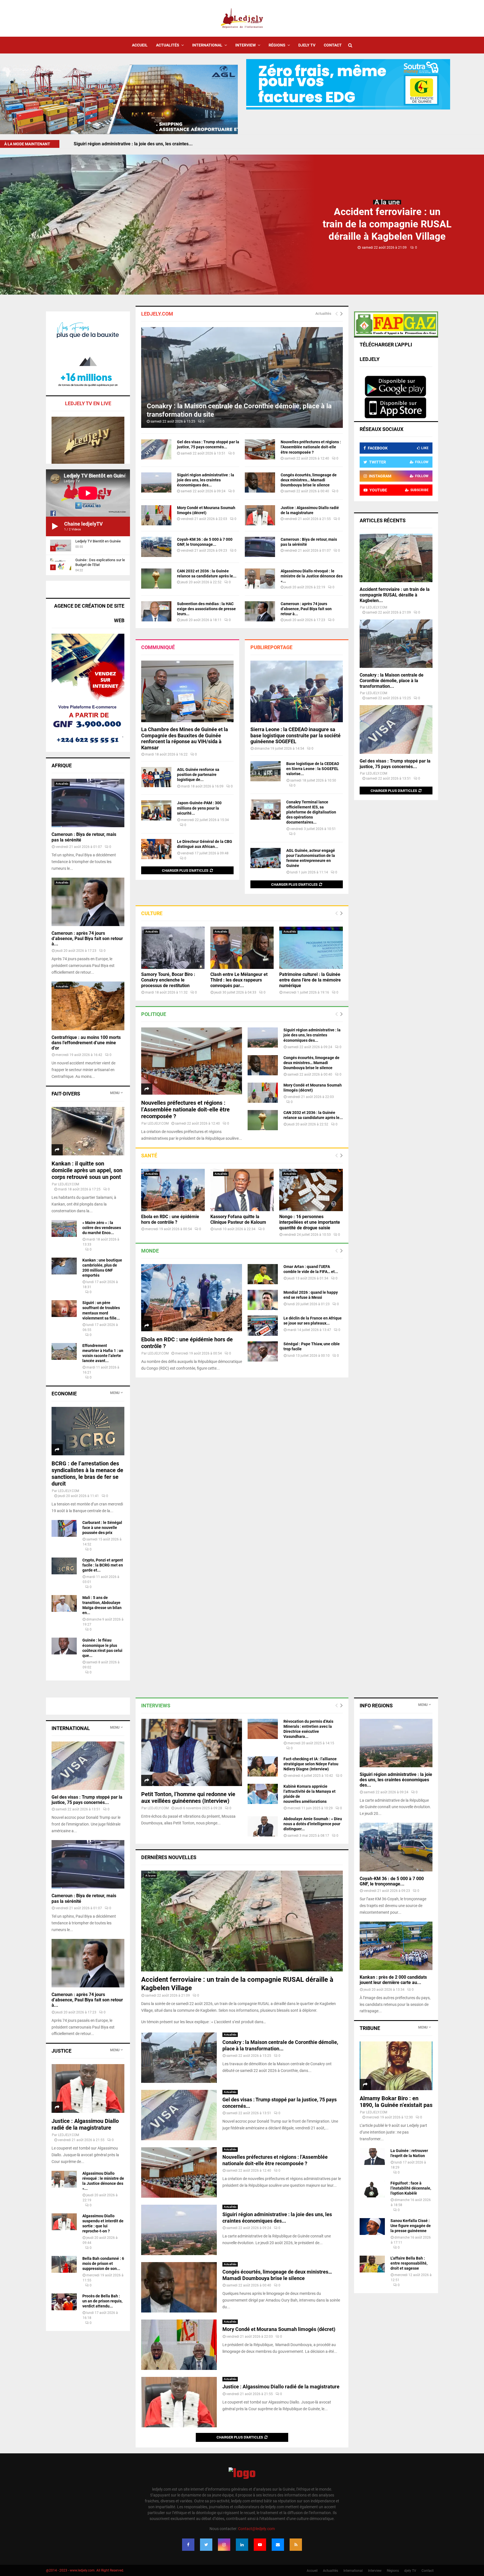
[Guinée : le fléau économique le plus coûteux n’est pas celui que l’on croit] (64, 1646)
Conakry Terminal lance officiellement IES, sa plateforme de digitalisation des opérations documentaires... (311, 812)
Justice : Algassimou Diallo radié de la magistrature (281, 2387)
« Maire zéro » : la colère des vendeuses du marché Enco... (102, 1228)
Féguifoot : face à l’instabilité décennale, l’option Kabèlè (411, 2188)
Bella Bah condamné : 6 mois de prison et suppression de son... (103, 2263)
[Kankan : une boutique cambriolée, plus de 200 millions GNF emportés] (64, 1266)
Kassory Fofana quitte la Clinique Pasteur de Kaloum (238, 1219)
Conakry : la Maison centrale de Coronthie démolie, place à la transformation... (392, 681)
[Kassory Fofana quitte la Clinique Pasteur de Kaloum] (242, 1190)
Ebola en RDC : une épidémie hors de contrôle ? (170, 1219)
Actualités (168, 45)
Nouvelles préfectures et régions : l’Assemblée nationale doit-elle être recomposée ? (311, 447)
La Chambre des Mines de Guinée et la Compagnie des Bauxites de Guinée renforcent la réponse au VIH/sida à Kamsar (185, 738)
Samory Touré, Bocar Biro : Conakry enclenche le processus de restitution (168, 980)
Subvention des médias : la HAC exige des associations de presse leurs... (206, 609)
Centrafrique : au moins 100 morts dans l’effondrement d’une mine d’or (86, 1043)
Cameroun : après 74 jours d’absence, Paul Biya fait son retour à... (306, 609)
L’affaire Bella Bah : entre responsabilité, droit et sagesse (409, 2263)
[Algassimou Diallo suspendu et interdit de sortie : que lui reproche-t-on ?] (64, 2222)
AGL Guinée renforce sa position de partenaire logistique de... (198, 775)
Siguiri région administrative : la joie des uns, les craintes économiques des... (206, 480)
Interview (246, 45)
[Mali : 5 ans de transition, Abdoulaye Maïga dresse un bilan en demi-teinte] (64, 1603)
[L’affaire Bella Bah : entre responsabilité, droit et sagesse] (372, 2264)
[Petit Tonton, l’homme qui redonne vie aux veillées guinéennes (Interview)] (192, 1752)
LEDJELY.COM (158, 1123)
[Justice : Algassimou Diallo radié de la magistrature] (260, 515)
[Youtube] (260, 2545)
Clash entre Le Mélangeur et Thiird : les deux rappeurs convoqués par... (239, 980)
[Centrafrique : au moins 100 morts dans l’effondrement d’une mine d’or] (88, 1006)
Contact (333, 45)
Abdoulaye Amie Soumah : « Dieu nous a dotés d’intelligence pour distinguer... (313, 1824)
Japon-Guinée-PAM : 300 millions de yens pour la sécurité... (199, 808)
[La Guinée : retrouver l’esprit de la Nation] (372, 2157)
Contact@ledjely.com (256, 2529)
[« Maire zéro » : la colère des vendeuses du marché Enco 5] (64, 1228)
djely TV (307, 45)
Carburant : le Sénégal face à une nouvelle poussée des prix (102, 1528)
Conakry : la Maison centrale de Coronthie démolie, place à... (135, 144)
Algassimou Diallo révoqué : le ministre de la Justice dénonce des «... (312, 576)
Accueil (140, 45)
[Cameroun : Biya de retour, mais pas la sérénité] (260, 547)
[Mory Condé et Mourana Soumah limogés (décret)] (156, 515)
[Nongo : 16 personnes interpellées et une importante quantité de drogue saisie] (311, 1190)
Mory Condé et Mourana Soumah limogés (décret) (279, 2329)
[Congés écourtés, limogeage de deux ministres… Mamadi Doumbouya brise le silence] (260, 482)
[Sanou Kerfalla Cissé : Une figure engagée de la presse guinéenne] (372, 2227)
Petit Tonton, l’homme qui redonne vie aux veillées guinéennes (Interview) (188, 1798)
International (207, 45)
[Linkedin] (242, 2545)
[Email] (278, 2545)
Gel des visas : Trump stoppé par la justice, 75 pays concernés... (395, 764)
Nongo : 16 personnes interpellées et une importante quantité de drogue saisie (310, 1222)
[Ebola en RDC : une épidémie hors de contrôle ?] (173, 1190)
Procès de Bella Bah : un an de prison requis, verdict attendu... (102, 2301)
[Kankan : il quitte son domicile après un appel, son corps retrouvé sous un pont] (88, 1131)
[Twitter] (206, 2545)
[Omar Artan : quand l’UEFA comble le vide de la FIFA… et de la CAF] (263, 1274)
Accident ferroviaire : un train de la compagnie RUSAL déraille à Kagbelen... (395, 595)
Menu (115, 1093)
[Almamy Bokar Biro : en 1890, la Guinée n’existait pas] (396, 2066)
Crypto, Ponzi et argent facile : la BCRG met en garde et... (103, 1565)
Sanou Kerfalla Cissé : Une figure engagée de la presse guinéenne (411, 2226)
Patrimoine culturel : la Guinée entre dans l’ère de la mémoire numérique (310, 980)
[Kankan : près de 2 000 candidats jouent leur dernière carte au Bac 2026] (396, 1946)
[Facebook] (188, 2545)
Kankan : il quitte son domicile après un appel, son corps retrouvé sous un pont (87, 1170)
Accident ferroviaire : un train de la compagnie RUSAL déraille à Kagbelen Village (387, 224)
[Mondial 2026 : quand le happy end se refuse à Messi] (263, 1300)
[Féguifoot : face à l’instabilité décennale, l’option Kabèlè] (372, 2189)
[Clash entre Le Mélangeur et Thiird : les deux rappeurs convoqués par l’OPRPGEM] (242, 948)
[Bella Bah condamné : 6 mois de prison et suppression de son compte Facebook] (64, 2264)
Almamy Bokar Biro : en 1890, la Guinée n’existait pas (396, 2102)
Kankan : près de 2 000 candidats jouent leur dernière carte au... (393, 1980)
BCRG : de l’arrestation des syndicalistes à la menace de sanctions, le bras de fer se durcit (87, 1474)
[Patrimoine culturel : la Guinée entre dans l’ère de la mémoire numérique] (311, 948)
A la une (387, 202)
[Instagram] (224, 2545)
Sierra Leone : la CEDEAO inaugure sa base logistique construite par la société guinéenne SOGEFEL (295, 735)
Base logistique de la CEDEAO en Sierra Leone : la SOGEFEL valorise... (313, 769)
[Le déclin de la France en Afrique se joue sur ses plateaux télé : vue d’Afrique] (263, 1326)
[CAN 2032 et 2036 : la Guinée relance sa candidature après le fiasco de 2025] (156, 579)
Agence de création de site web (89, 613)
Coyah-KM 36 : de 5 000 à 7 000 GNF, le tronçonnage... (392, 1881)
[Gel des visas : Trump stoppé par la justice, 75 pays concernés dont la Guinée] (156, 449)
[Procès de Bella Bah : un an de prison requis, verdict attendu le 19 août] (64, 2302)
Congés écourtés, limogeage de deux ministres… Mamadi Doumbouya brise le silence (309, 480)
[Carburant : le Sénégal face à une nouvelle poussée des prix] (64, 1528)
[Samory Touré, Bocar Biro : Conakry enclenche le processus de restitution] (173, 948)
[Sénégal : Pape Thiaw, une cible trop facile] (263, 1351)
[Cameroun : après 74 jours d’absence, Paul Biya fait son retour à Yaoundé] (260, 611)
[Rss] (296, 2545)
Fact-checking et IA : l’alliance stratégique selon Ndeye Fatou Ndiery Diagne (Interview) (311, 1764)
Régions (277, 45)
